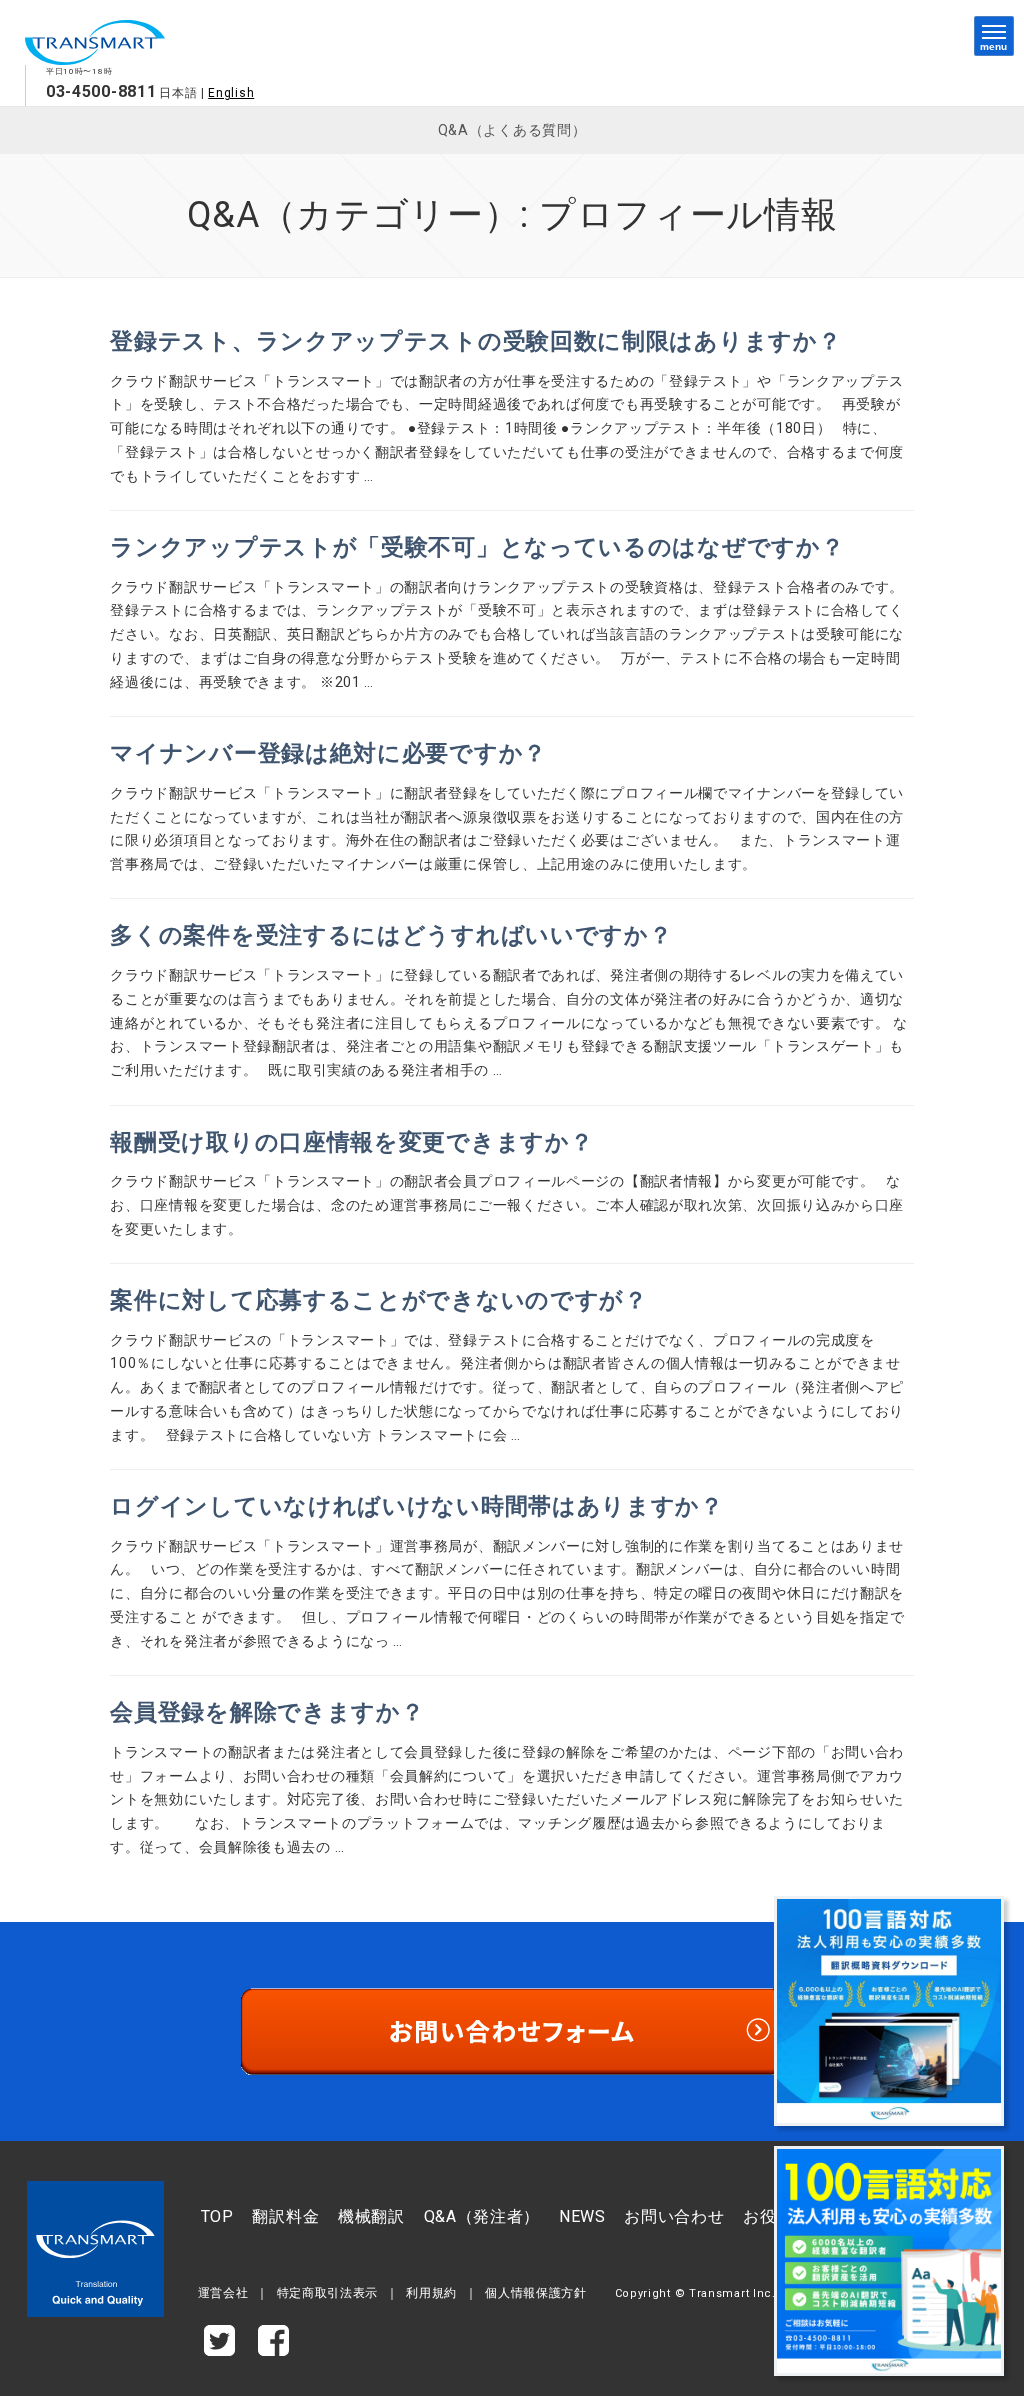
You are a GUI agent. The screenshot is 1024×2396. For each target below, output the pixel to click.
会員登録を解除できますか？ (267, 1712)
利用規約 (431, 2293)
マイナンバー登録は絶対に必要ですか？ (328, 753)
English (231, 93)
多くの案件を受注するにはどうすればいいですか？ (391, 935)
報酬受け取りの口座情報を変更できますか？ (351, 1142)
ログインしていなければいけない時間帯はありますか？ (417, 1506)
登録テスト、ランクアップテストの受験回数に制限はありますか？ (475, 341)
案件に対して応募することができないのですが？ (378, 1300)
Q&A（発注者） (482, 2216)
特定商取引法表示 (328, 2293)
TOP (217, 2216)
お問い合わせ (674, 2216)
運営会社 (223, 2293)
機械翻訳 (371, 2216)
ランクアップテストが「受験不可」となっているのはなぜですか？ (477, 547)
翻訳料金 (285, 2216)
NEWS (582, 2216)
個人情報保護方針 (536, 2293)
